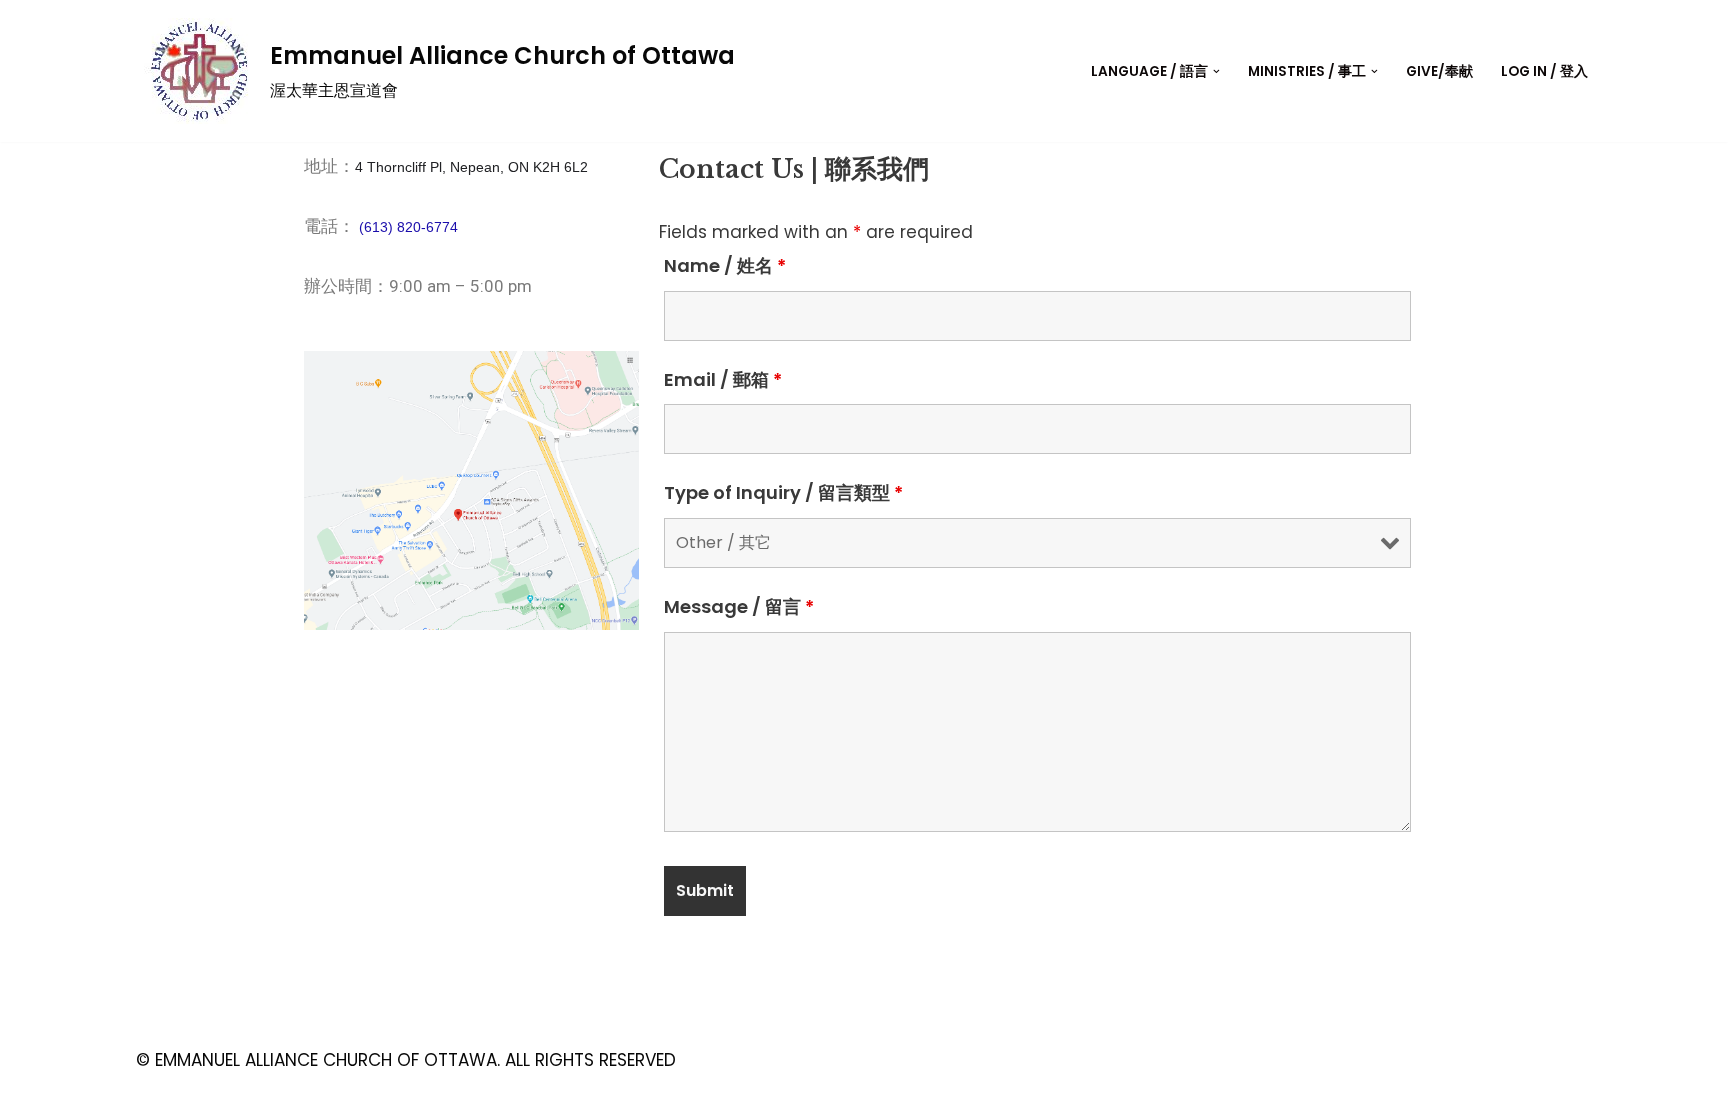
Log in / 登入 (1544, 71)
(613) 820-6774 (408, 227)
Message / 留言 (739, 607)
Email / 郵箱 (723, 380)
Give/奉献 (1439, 71)
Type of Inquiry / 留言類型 (783, 493)
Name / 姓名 (725, 266)
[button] (1216, 71)
